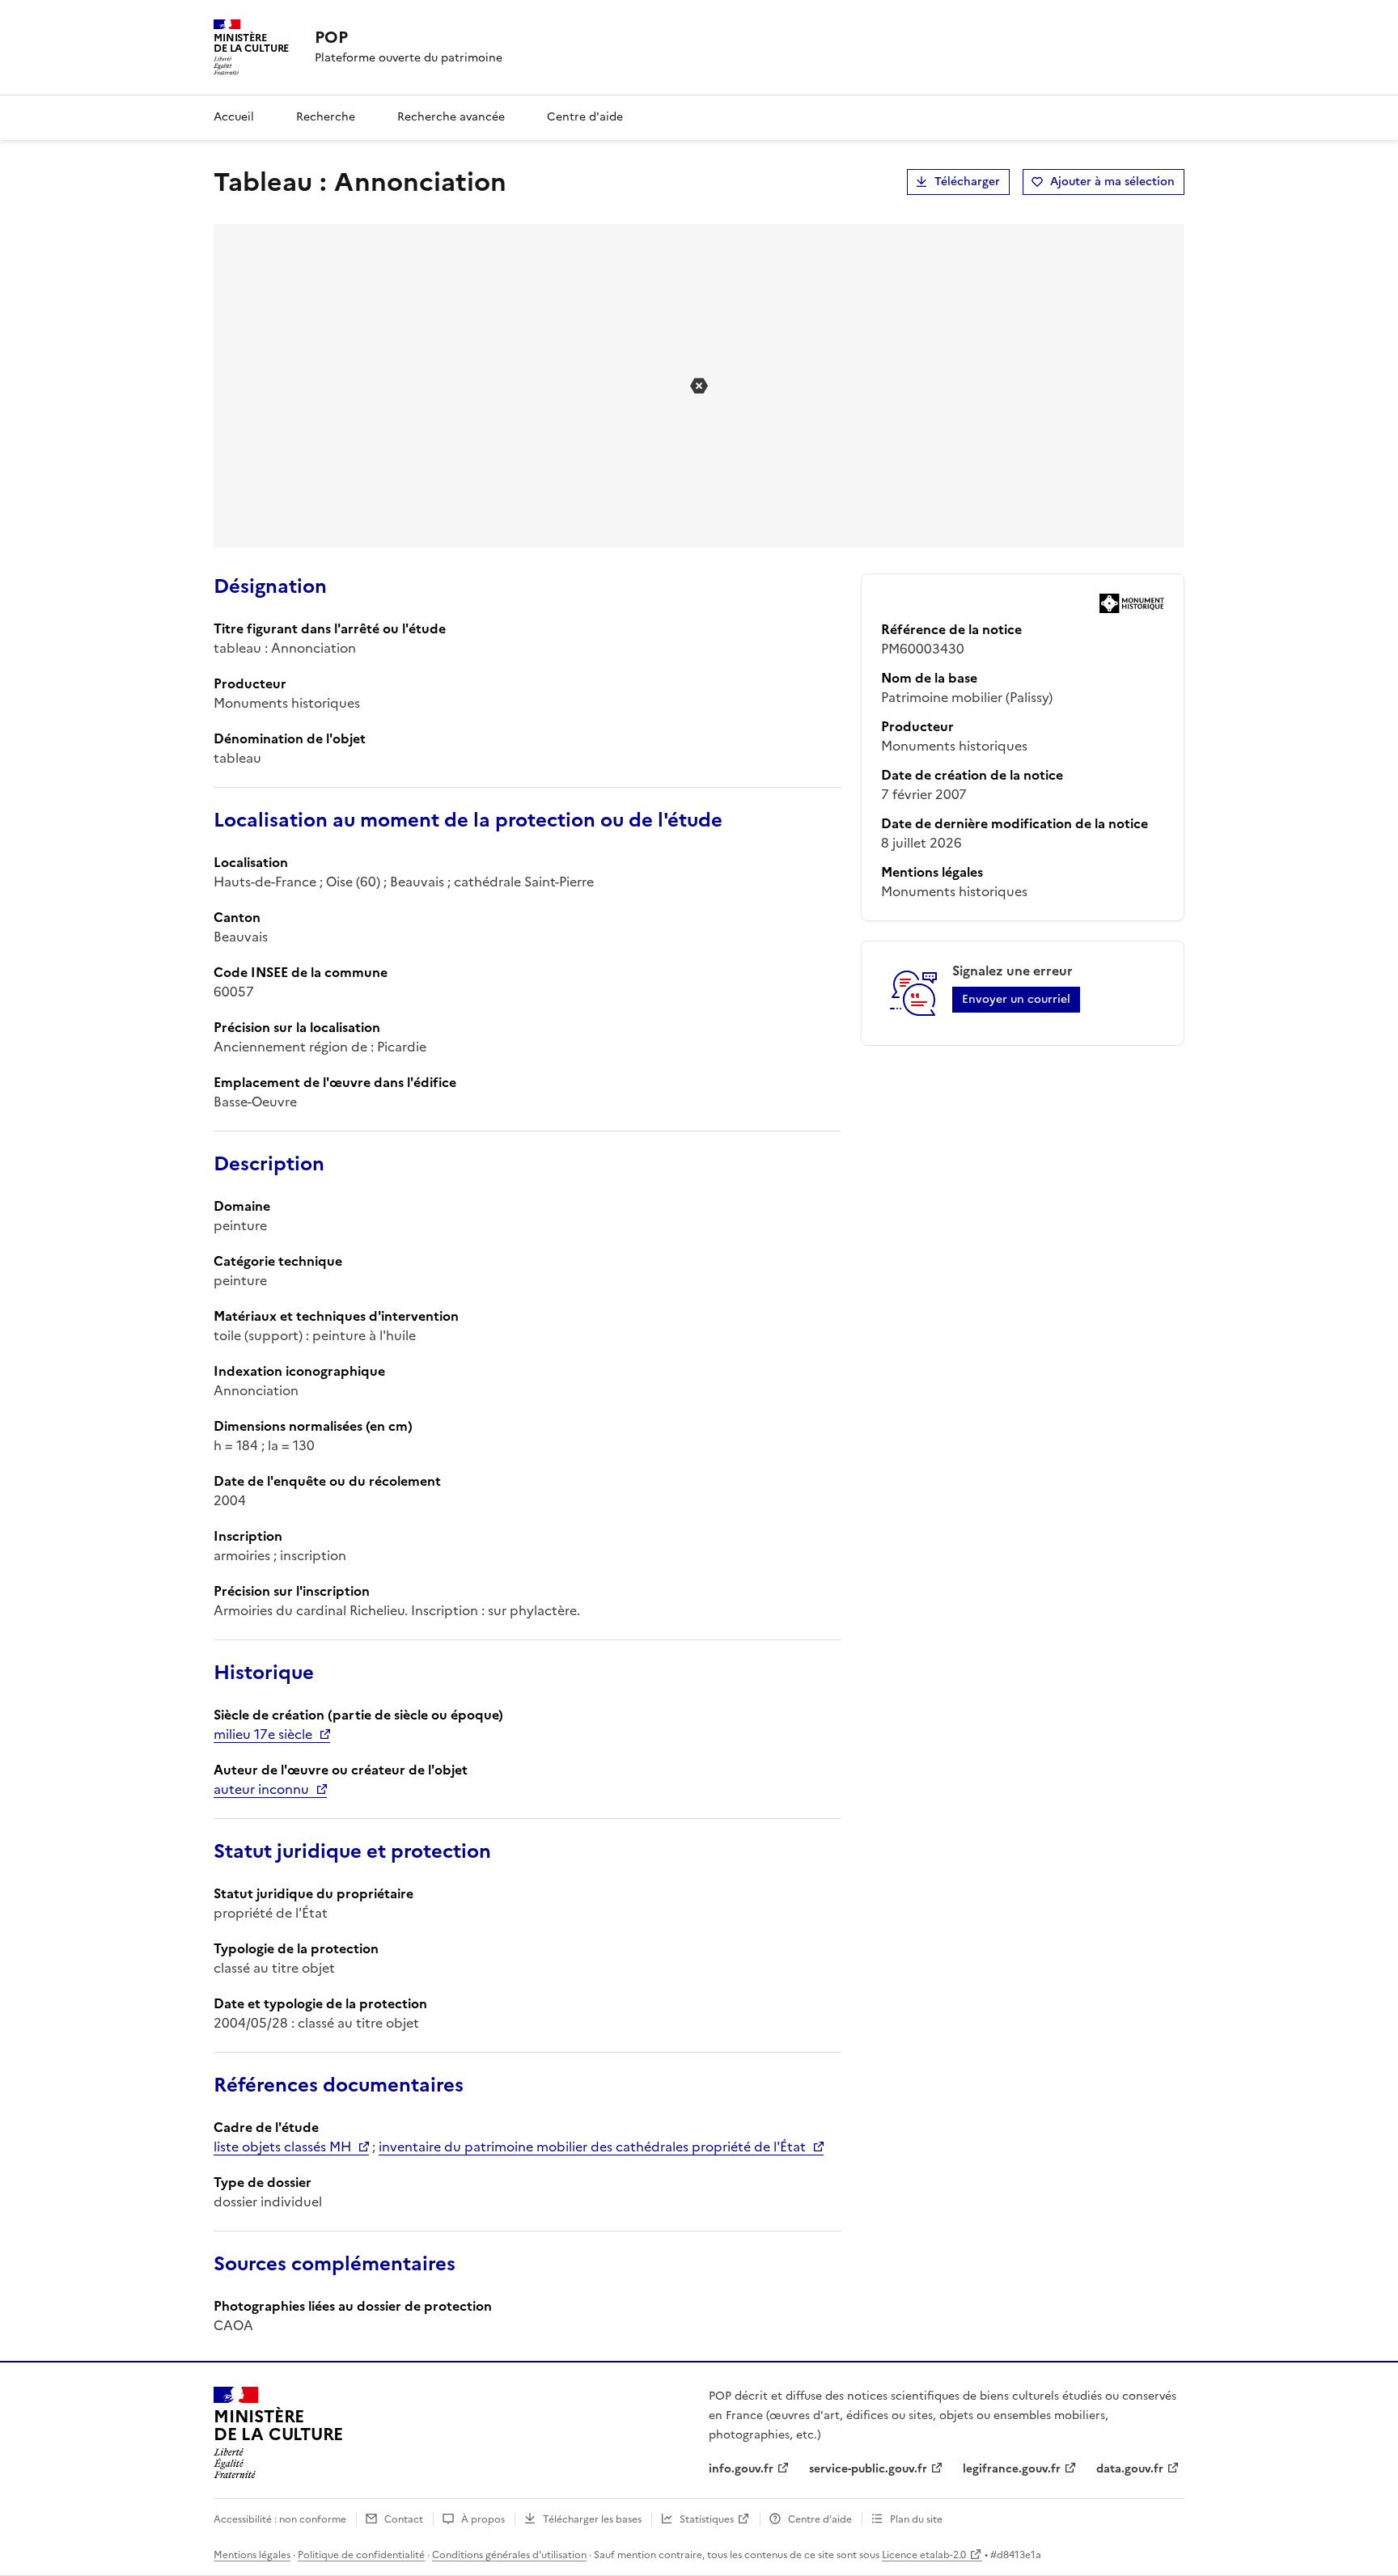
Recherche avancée (451, 117)
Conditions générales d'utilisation (509, 2555)
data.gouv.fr (1130, 2469)
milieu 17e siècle (263, 1734)
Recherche (326, 117)
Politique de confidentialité (361, 2555)
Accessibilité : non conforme (280, 2519)
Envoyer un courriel (1016, 999)
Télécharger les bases (592, 2519)
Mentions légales (252, 2555)
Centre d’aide (820, 2519)
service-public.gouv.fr (868, 2469)
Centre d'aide (585, 117)
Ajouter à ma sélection (1112, 182)
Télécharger (967, 182)
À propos (483, 2519)
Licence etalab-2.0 (924, 2555)
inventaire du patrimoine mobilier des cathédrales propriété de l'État (592, 2147)
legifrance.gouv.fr (1012, 2469)
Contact (404, 2519)
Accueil (234, 117)
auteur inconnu (261, 1789)
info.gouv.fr (741, 2469)
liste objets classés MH (282, 2147)
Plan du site (916, 2519)
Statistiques (707, 2519)
